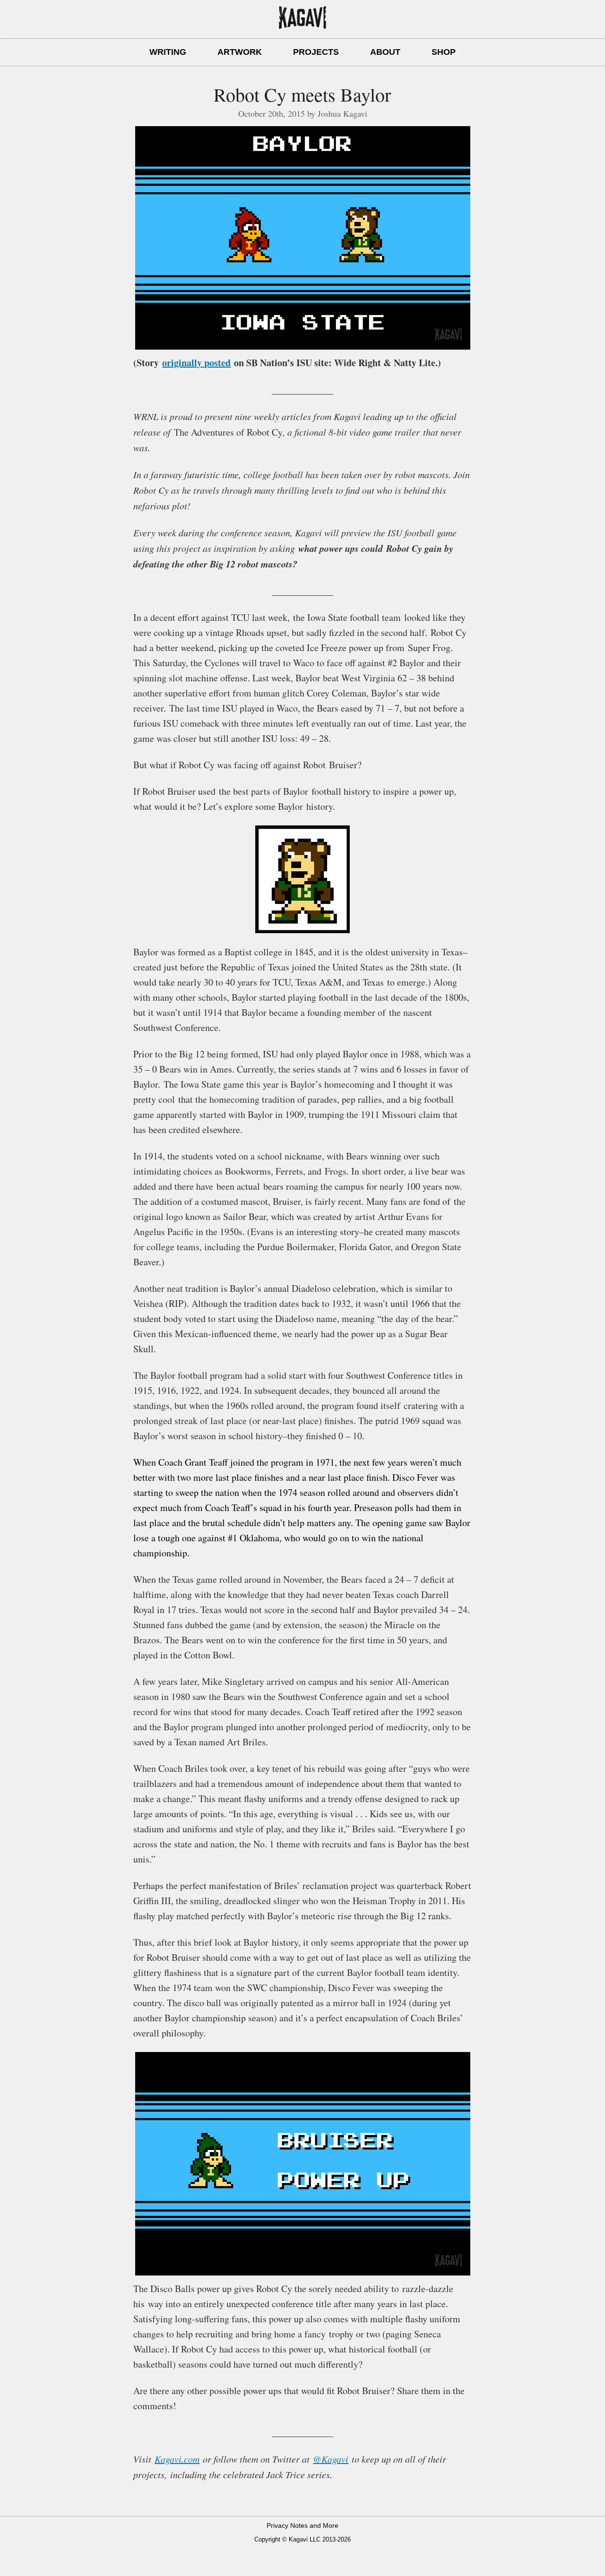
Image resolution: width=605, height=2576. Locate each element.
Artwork (240, 52)
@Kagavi (331, 2459)
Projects (316, 52)
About (385, 52)
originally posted (196, 363)
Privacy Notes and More (302, 2525)
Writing (168, 52)
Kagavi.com (177, 2459)
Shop (444, 52)
